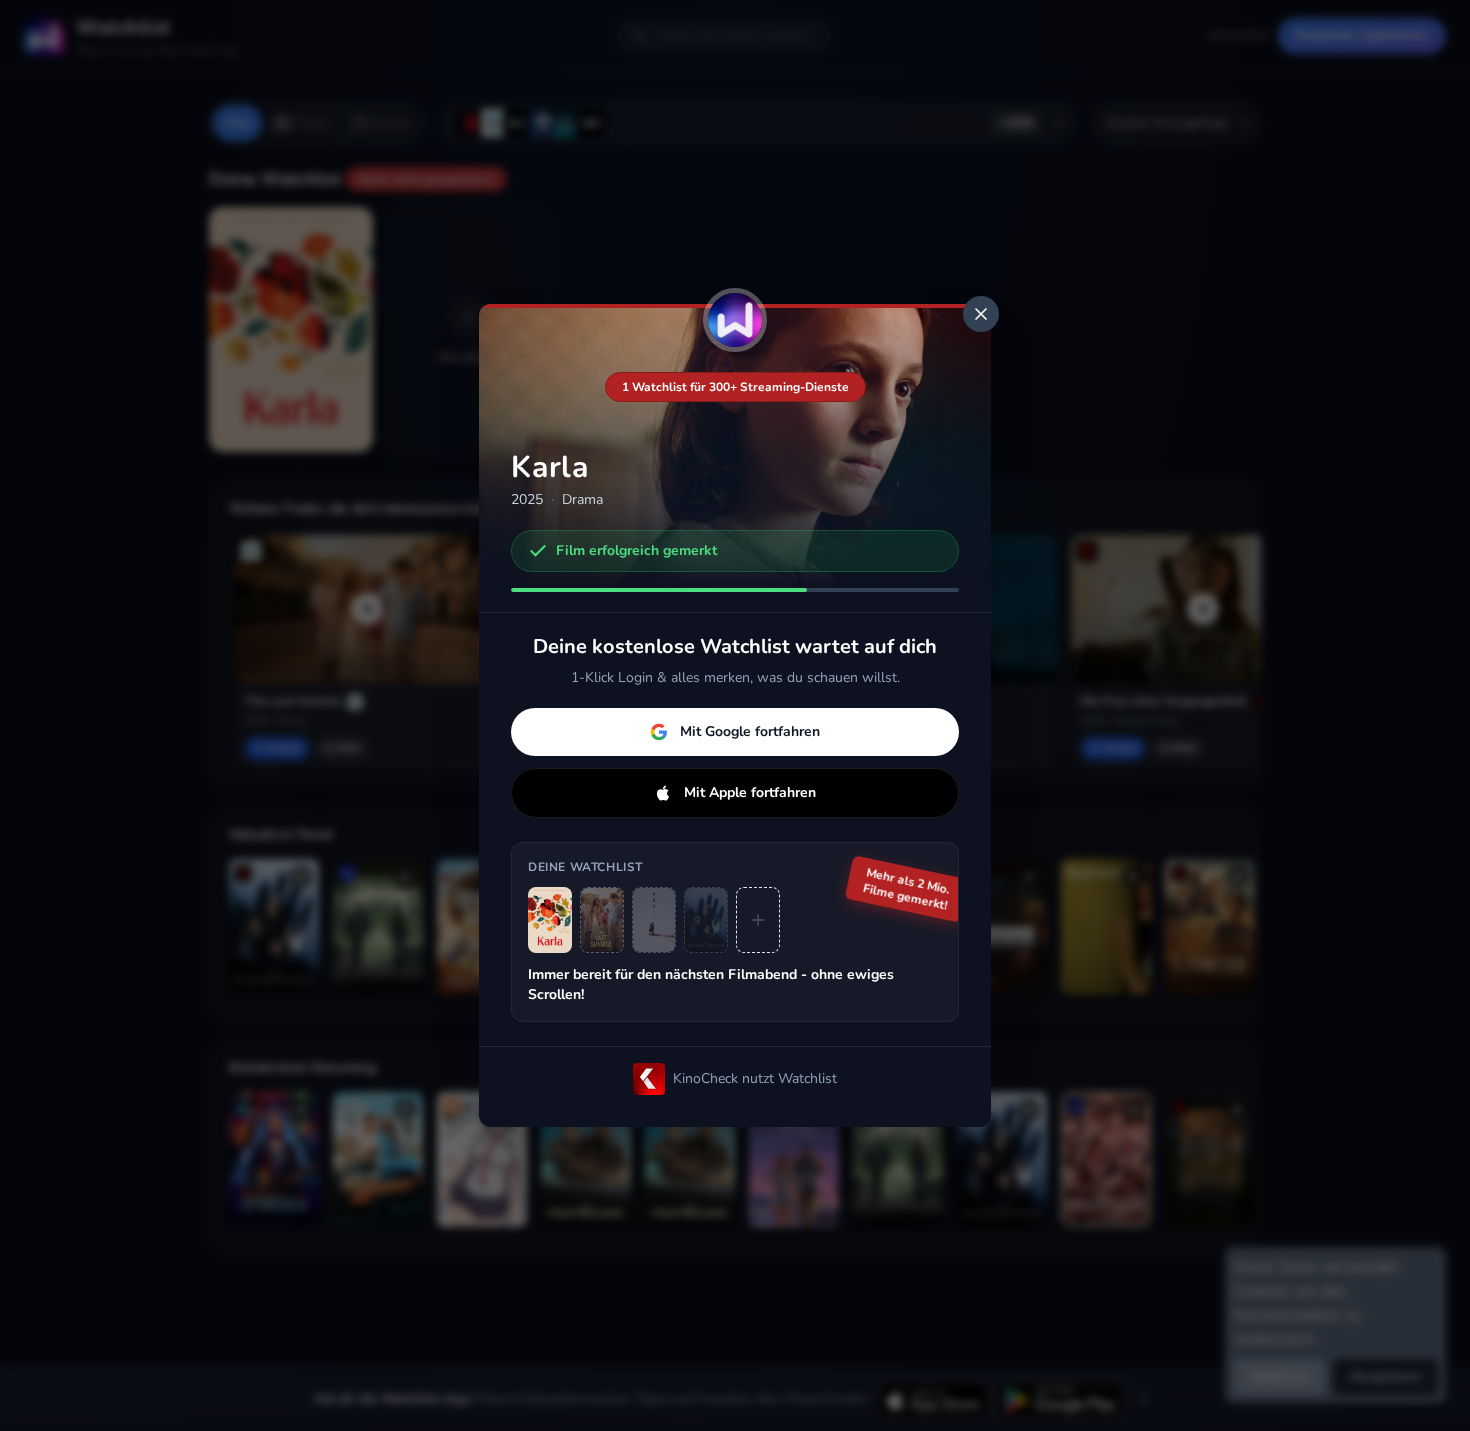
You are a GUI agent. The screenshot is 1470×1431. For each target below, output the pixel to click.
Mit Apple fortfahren (750, 792)
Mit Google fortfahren (750, 731)
